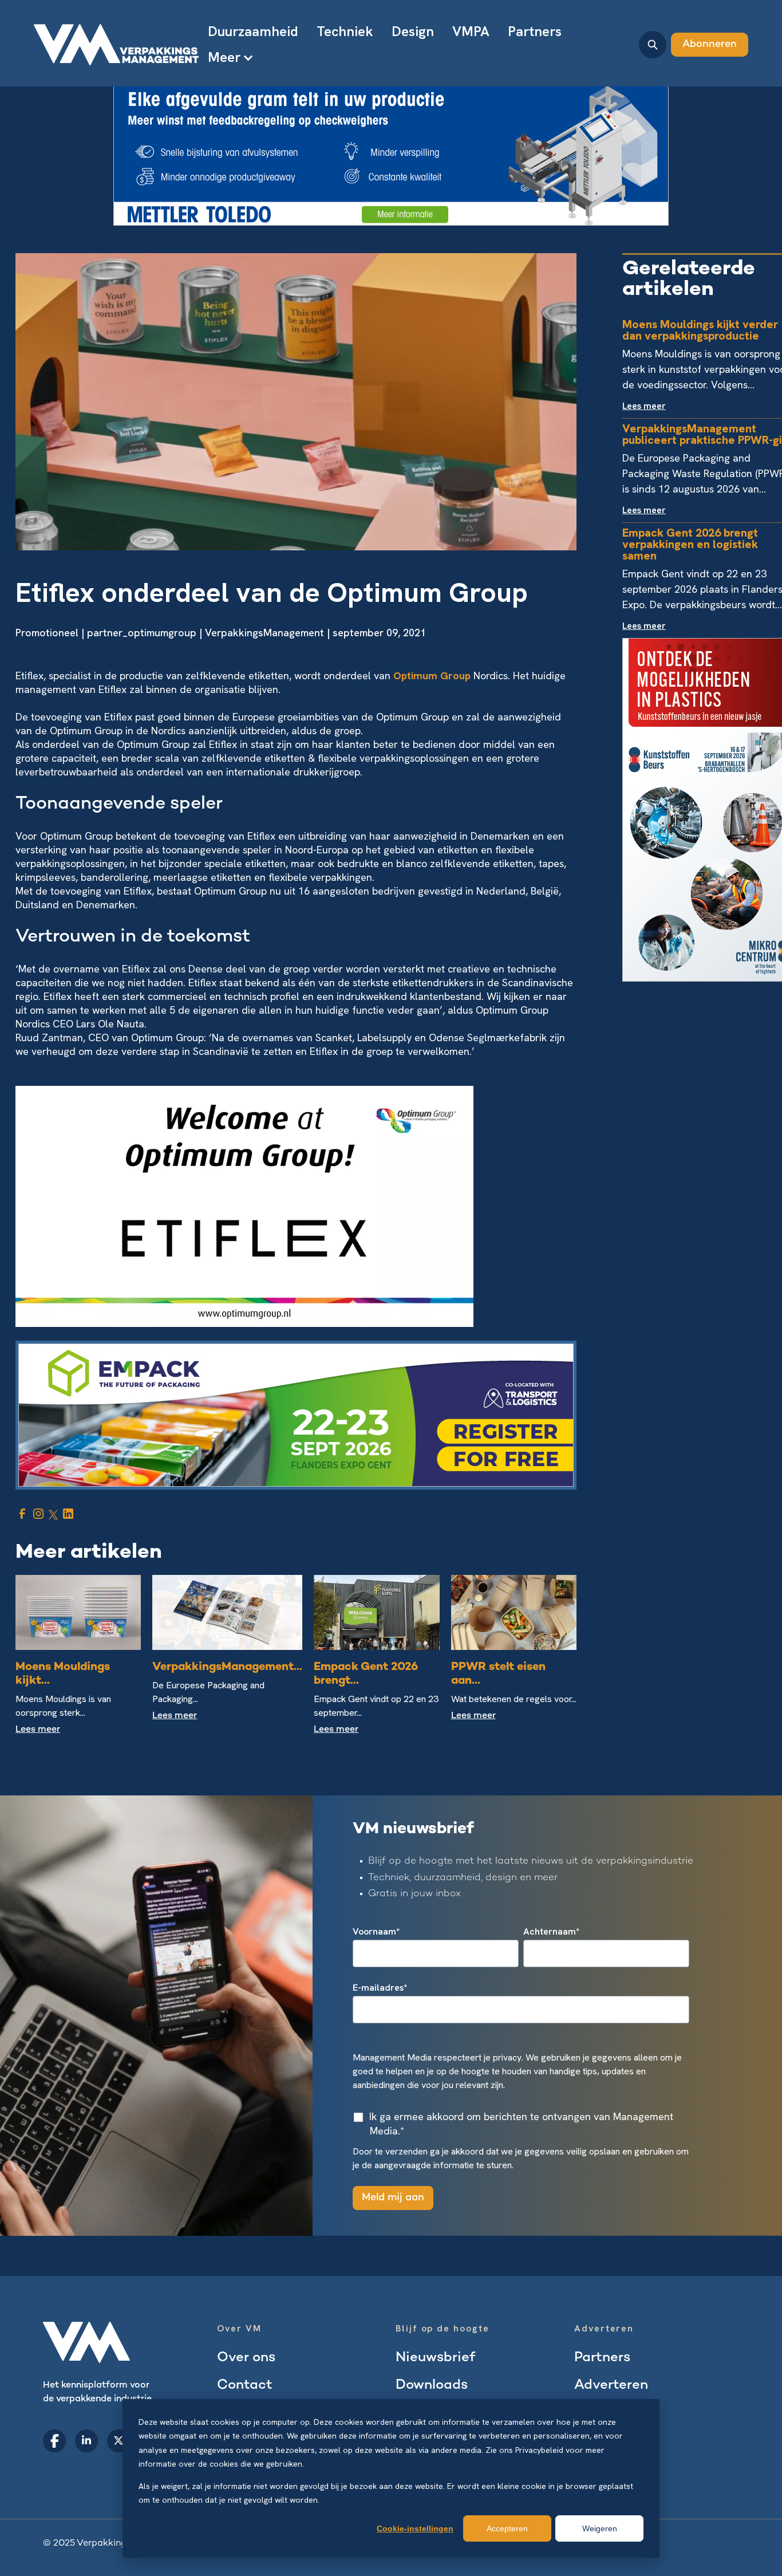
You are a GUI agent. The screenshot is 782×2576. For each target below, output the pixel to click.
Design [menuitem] (413, 31)
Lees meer (38, 1730)
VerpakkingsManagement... (227, 1667)
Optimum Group (432, 675)
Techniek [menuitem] (345, 31)
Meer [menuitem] (224, 57)
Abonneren (710, 44)
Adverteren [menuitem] (611, 2386)
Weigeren (600, 2528)
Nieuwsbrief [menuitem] (435, 2358)
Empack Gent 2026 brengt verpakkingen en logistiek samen (690, 544)
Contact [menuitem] (245, 2386)
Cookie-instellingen (415, 2528)
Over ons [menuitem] (246, 2358)
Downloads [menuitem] (432, 2386)
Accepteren (507, 2528)
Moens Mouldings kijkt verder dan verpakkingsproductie (700, 330)
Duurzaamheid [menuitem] (253, 31)
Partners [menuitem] (535, 31)
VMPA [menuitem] (471, 31)
